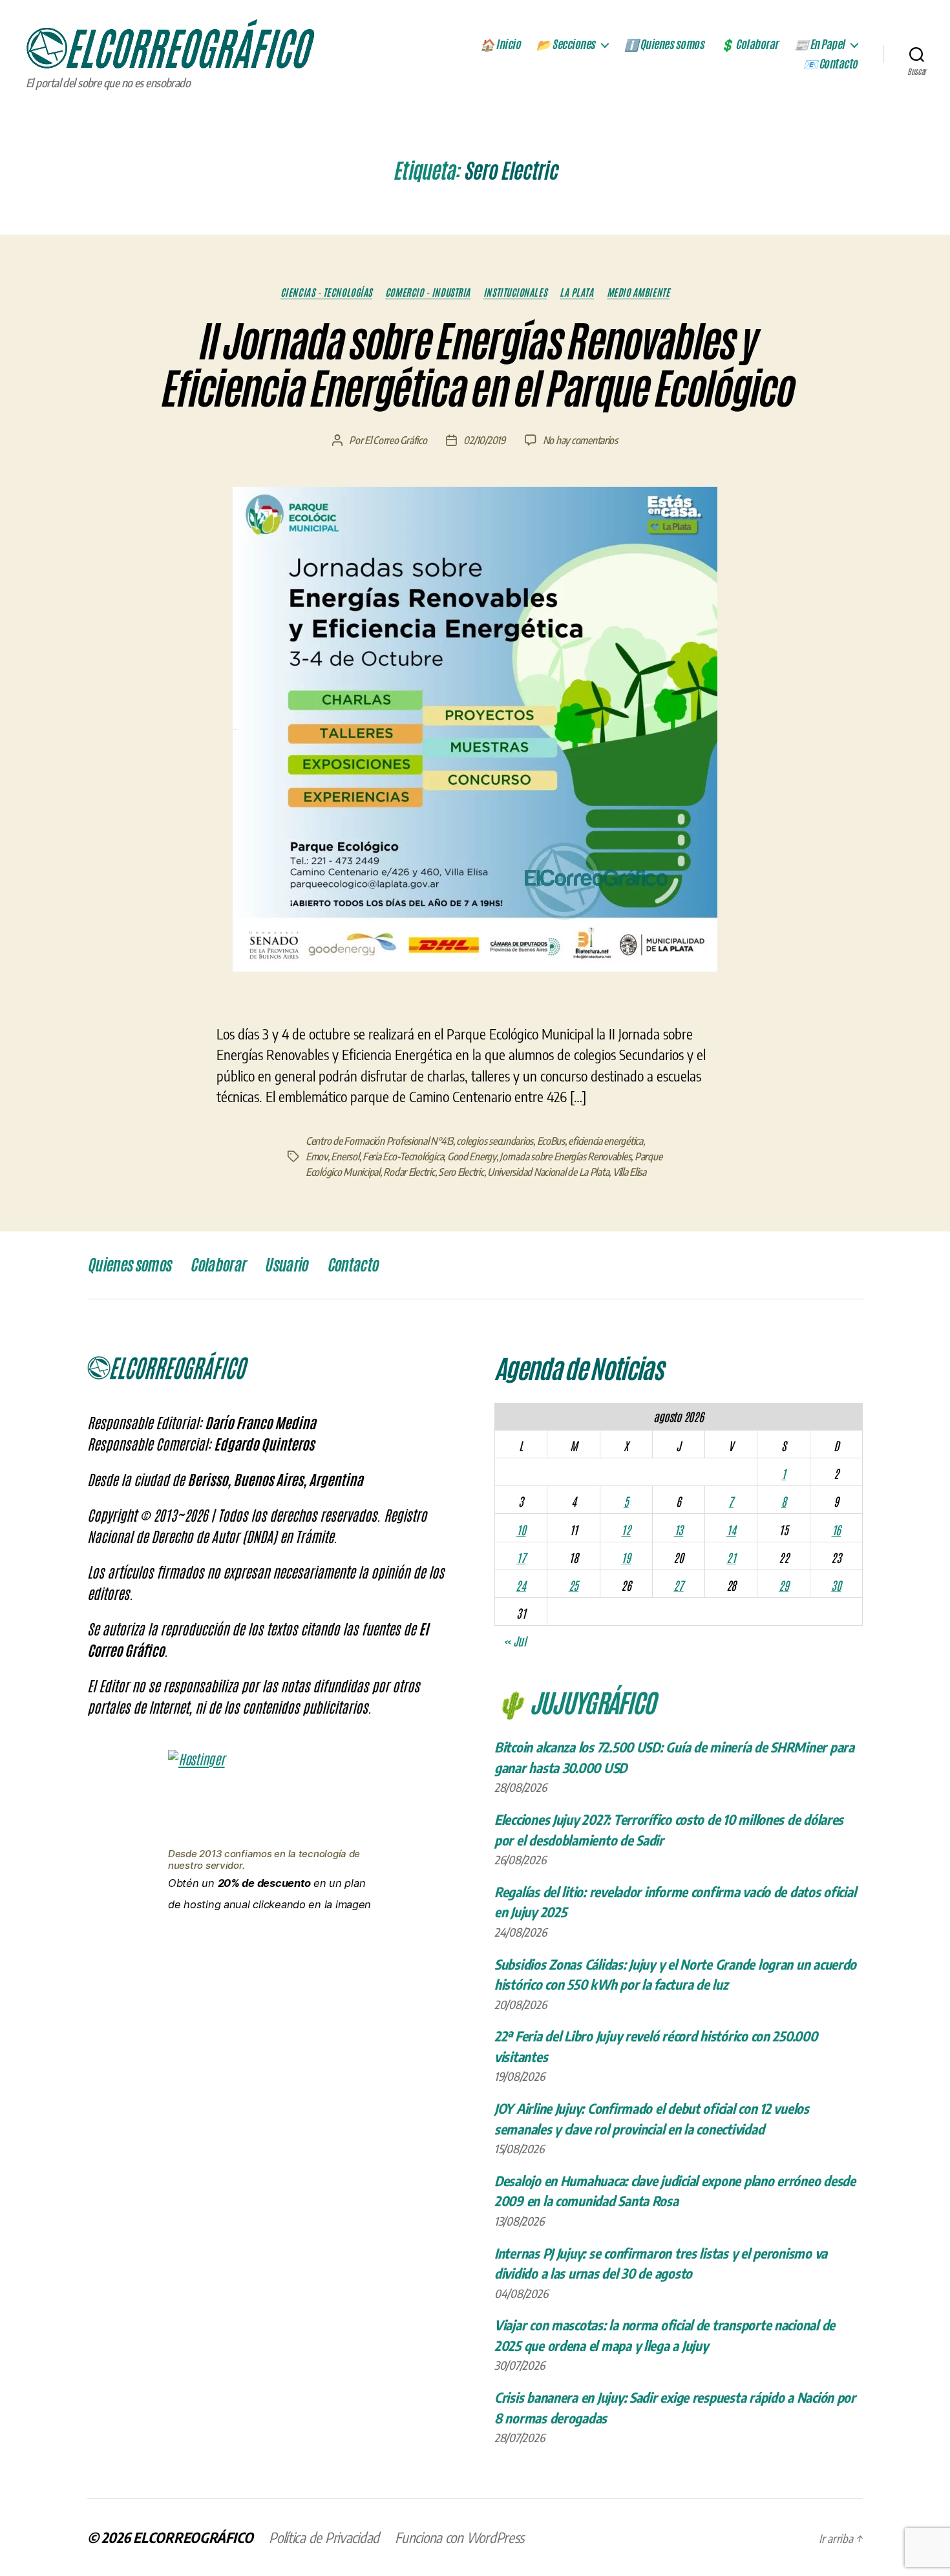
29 (784, 1585)
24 (521, 1585)
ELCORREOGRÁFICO (193, 2537)
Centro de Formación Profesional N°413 (379, 1141)
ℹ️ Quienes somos (664, 45)
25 (574, 1585)
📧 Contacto (830, 64)
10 (521, 1529)
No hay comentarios (580, 440)
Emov (317, 1156)
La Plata (576, 292)
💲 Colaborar (749, 45)
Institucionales (515, 292)
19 (626, 1557)
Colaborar (217, 1265)
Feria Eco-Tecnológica (403, 1156)
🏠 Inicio (500, 45)
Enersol (345, 1156)
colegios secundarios (495, 1141)
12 (626, 1529)
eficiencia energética (605, 1141)
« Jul (515, 1641)
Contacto (353, 1265)
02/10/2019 (484, 440)
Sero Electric (461, 1172)
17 (521, 1557)
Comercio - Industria (428, 292)
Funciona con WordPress (459, 2537)
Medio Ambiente (639, 292)
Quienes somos (129, 1265)
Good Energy (472, 1156)
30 (836, 1585)
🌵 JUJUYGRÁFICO (575, 1701)
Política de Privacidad (324, 2537)
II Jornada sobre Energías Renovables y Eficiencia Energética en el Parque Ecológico (475, 366)
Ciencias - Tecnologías (326, 292)
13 (679, 1529)
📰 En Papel (819, 45)
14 (731, 1529)
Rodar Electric (409, 1172)
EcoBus (551, 1141)
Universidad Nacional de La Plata (548, 1172)
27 (678, 1585)
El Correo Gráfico (396, 440)
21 (731, 1557)
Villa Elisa (629, 1172)
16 (836, 1529)
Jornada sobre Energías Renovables (565, 1156)
